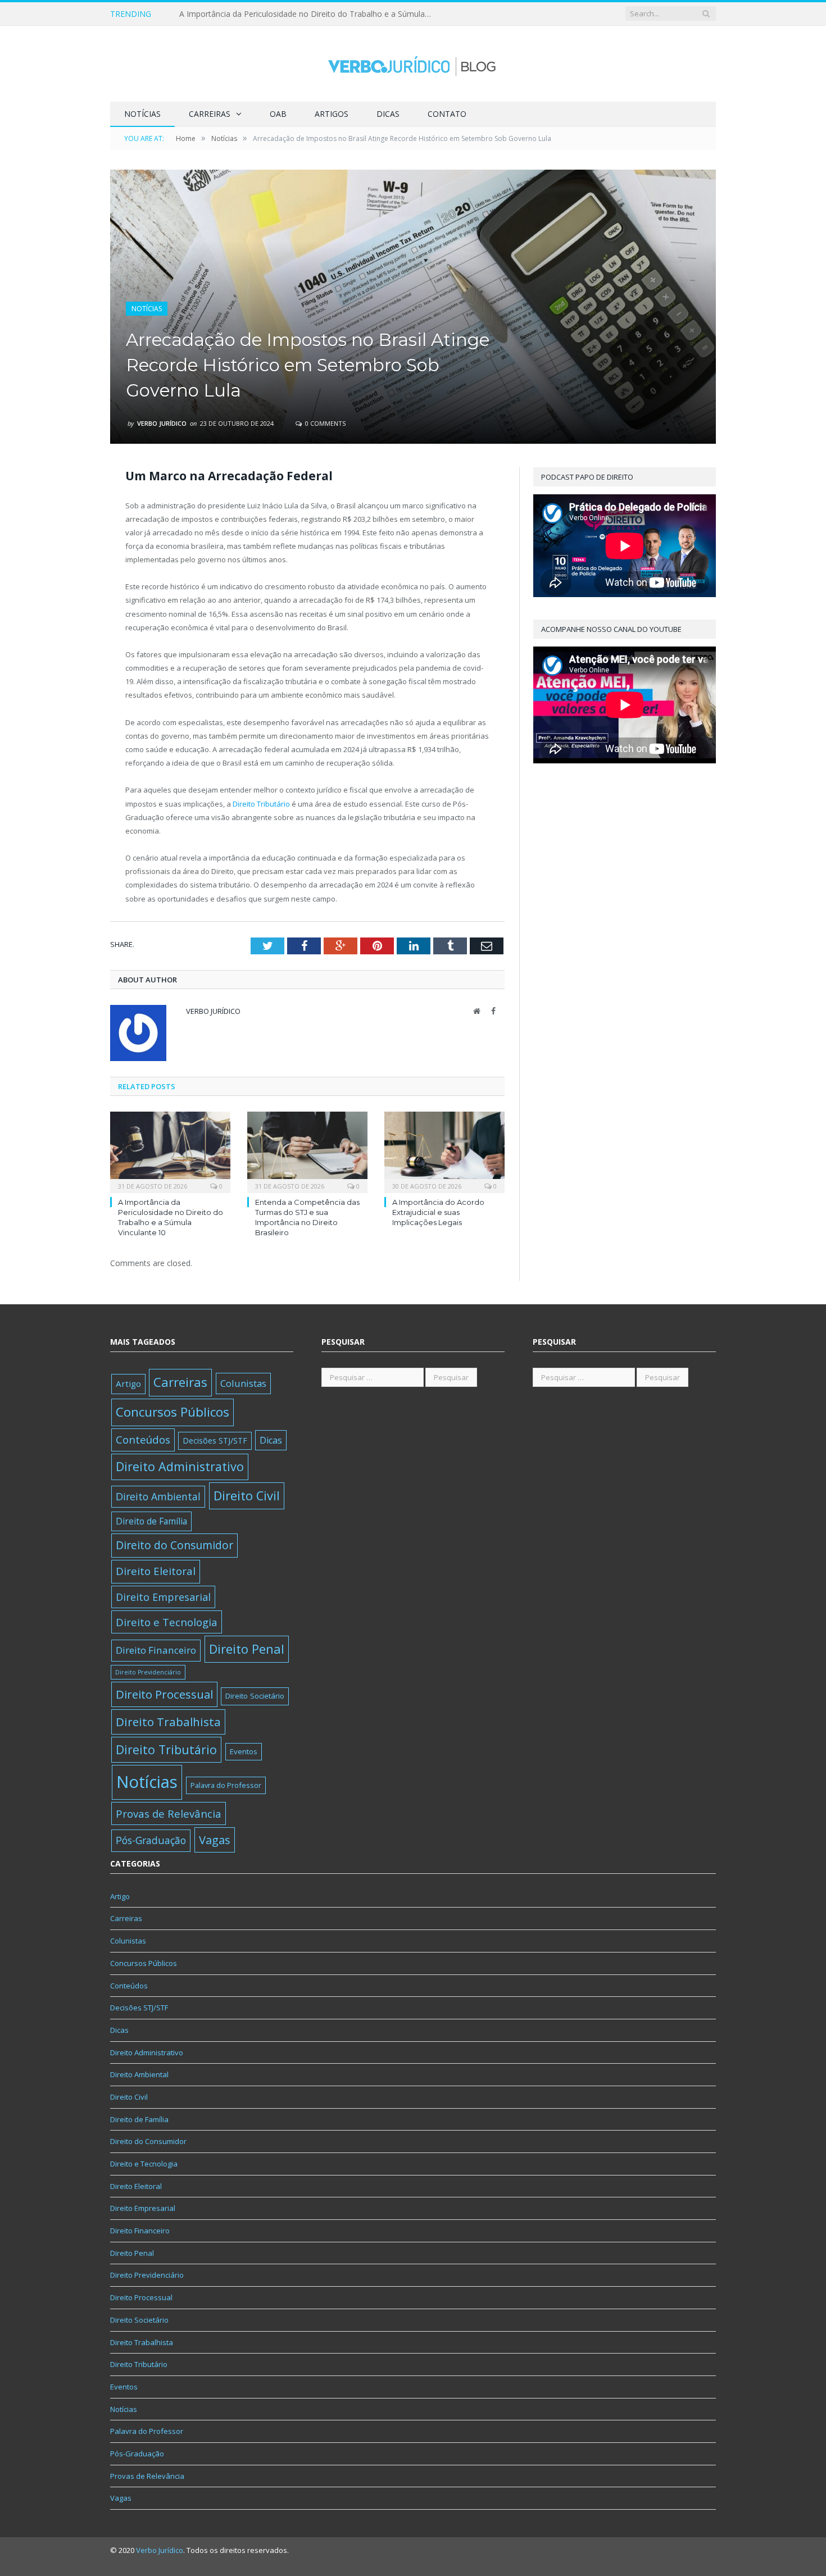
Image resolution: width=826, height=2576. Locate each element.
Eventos (244, 1751)
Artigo (128, 1383)
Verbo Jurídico (162, 423)
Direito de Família (151, 1521)
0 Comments (324, 423)
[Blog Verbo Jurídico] (413, 64)
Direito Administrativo (180, 1466)
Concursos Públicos (173, 1412)
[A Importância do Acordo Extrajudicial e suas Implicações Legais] (444, 1151)
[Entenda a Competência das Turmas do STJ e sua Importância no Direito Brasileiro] (307, 1151)
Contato (447, 114)
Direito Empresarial (163, 1597)
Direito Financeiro (156, 1650)
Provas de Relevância (169, 1813)
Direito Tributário (261, 804)
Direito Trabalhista (168, 1722)
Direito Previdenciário (148, 1672)
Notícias (142, 114)
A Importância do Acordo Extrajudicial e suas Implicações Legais (438, 1212)
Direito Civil (247, 1496)
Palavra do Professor (226, 1785)
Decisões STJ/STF (215, 1441)
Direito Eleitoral (156, 1571)
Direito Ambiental (158, 1496)
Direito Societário (255, 1696)
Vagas (215, 1840)
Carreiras (210, 114)
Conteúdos (143, 1440)
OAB (278, 114)
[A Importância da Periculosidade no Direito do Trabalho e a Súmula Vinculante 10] (170, 1151)
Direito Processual (164, 1694)
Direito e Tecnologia (167, 1622)
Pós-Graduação (151, 1840)
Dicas (388, 114)
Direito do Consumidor (174, 1545)
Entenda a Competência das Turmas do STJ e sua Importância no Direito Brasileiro (308, 14)
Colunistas (243, 1383)
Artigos (332, 114)
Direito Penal (247, 1649)
